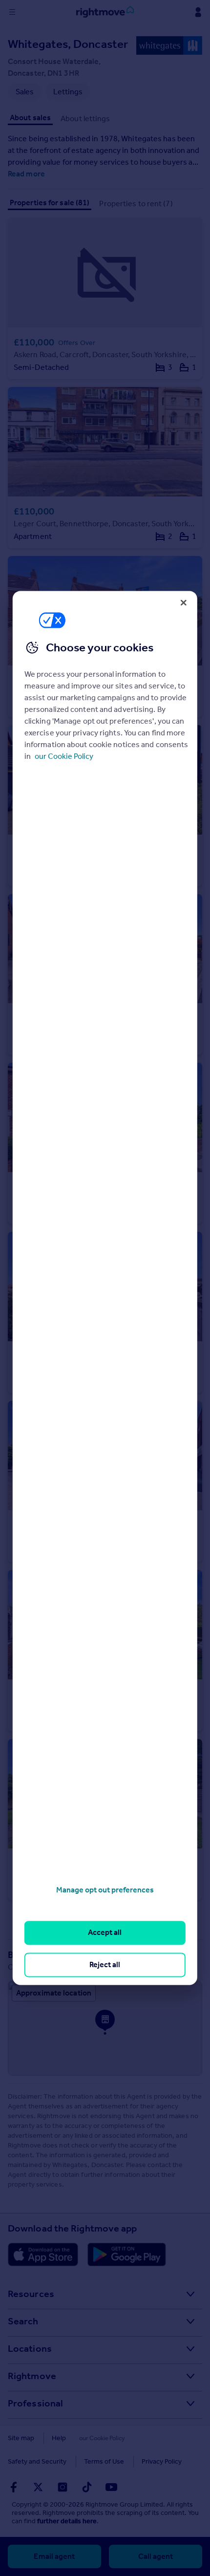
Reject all (105, 1964)
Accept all (105, 1933)
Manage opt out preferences (105, 1890)
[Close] (184, 602)
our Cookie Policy (64, 756)
